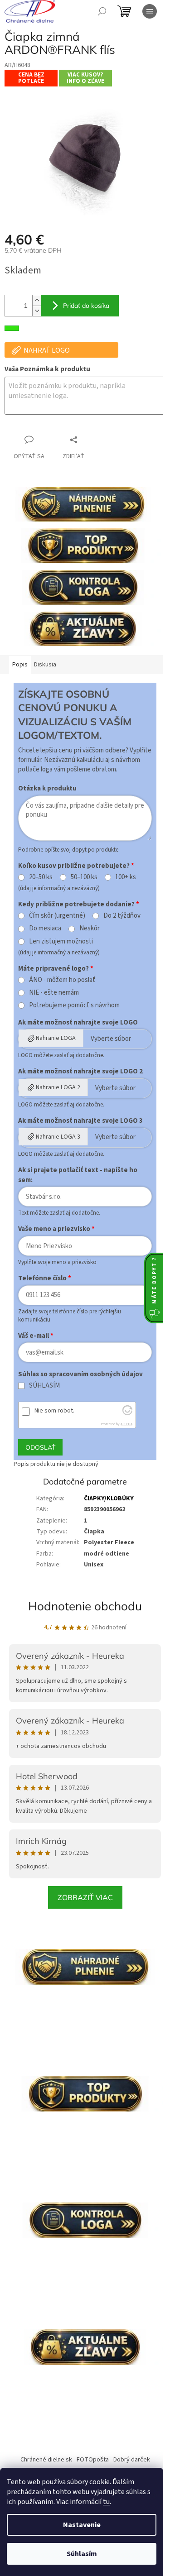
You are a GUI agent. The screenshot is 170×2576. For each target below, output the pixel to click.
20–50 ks (41, 877)
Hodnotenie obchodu (85, 1606)
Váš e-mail (34, 1336)
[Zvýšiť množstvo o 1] (37, 300)
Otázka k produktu (47, 788)
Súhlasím (82, 2554)
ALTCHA (126, 1424)
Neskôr (90, 929)
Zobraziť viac (85, 1897)
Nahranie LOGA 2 (58, 1087)
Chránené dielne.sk (46, 2460)
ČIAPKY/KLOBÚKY (109, 1499)
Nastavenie (82, 2525)
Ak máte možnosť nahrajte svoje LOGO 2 (80, 1071)
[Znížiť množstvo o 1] (37, 311)
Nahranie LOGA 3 (58, 1137)
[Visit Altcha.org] (127, 1413)
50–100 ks (84, 877)
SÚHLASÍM (44, 1386)
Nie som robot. (54, 1411)
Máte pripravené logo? (53, 969)
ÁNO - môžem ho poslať (62, 980)
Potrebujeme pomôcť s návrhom (74, 1006)
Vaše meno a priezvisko (54, 1229)
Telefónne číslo (42, 1278)
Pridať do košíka (86, 306)
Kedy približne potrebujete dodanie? (76, 904)
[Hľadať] (102, 11)
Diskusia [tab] (45, 665)
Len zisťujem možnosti (61, 942)
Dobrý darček (132, 2460)
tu (106, 2502)
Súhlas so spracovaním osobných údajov (80, 1374)
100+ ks (126, 877)
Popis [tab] (20, 665)
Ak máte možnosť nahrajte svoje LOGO (78, 1022)
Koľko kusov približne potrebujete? (74, 866)
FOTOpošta (93, 2460)
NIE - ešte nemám (54, 993)
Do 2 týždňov (122, 916)
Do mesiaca (45, 929)
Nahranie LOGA (56, 1038)
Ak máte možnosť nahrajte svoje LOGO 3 (80, 1121)
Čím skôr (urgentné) (57, 916)
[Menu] (150, 11)
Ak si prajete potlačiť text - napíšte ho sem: (78, 1175)
